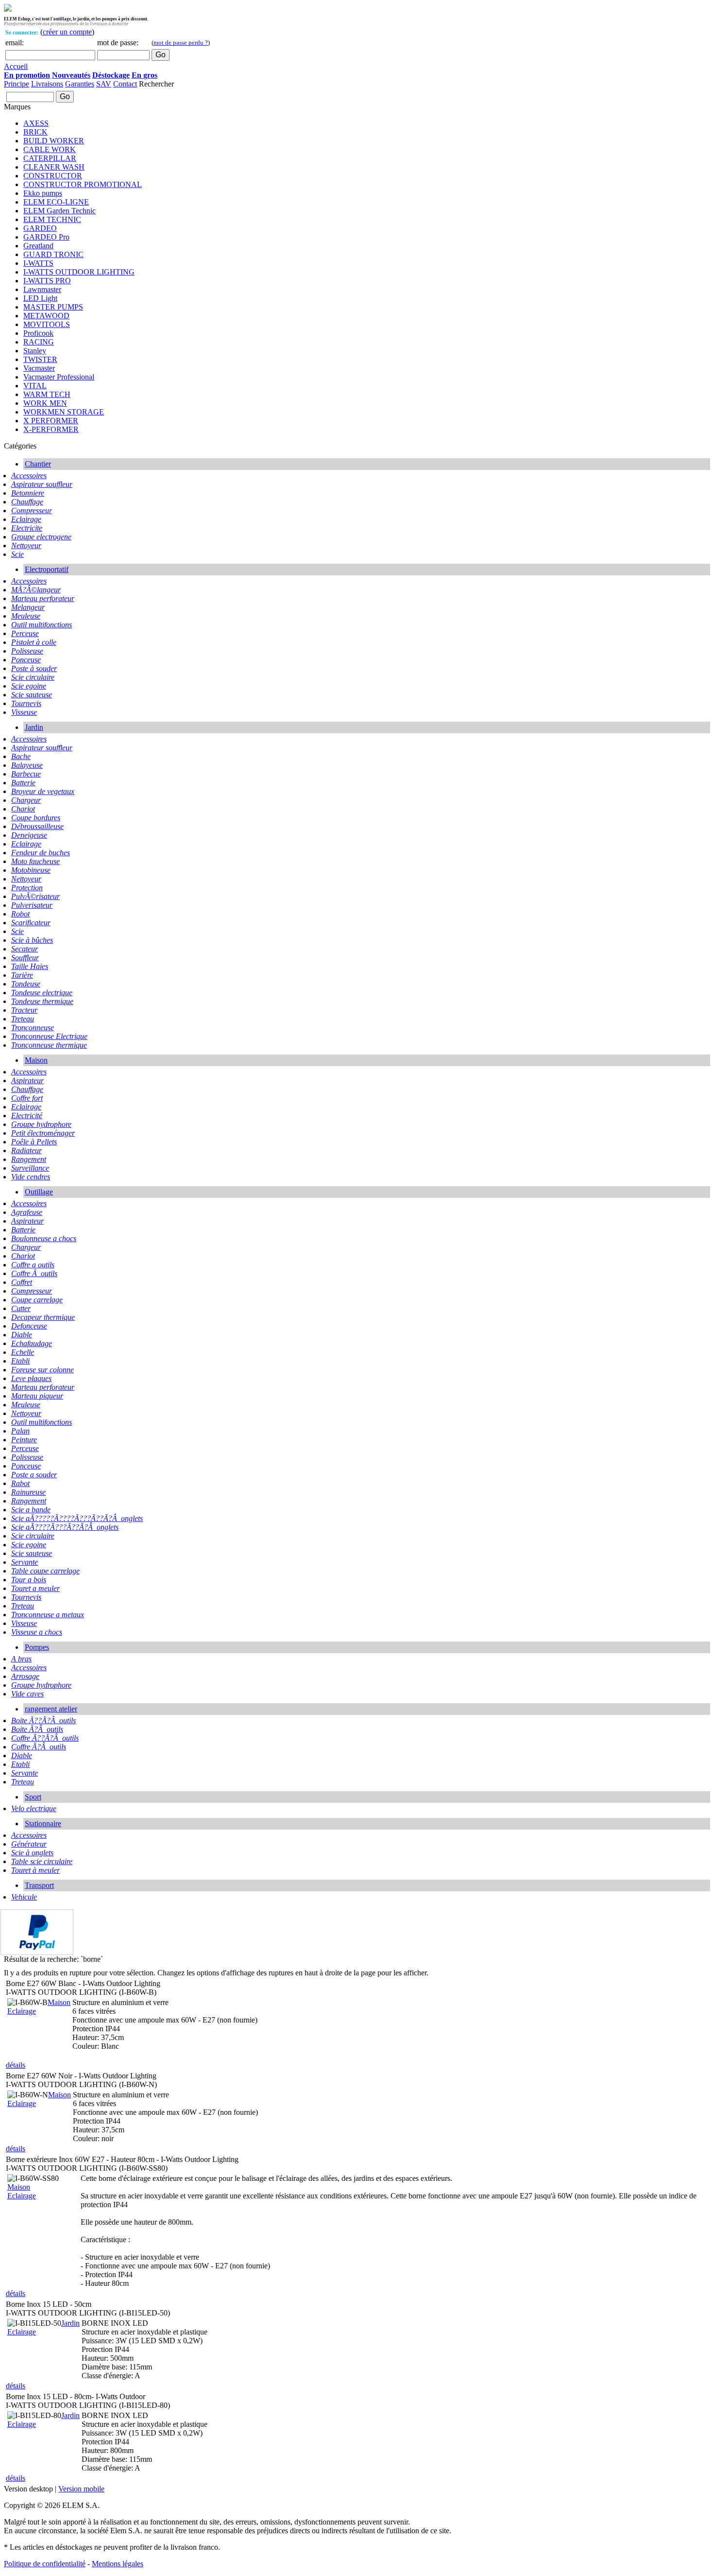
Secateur (25, 949)
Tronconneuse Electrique (49, 1036)
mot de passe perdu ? (181, 43)
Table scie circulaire (42, 1861)
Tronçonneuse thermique (49, 1045)
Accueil (16, 66)
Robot (20, 914)
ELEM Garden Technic (59, 211)
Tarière (22, 975)
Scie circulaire (33, 677)
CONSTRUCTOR (53, 176)
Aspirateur (27, 1081)
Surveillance (30, 1168)
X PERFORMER (51, 421)
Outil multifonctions (42, 625)
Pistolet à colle (34, 642)
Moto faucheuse (35, 861)
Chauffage (27, 502)
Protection (27, 888)
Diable (22, 1335)
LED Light (40, 298)
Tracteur (24, 1010)
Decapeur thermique (43, 1317)
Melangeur (28, 607)
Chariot (23, 809)
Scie (17, 554)
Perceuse (25, 633)
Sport (33, 1797)
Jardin (34, 727)
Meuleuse (26, 616)
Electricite (27, 528)
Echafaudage (32, 1343)
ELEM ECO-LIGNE (56, 202)
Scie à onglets (32, 1853)
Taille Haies (30, 966)
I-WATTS (38, 263)
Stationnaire (43, 1824)
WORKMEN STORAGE (64, 412)
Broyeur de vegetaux (43, 791)
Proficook (38, 333)
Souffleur (25, 958)
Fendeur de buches (41, 853)
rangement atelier (51, 1709)
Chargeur (26, 800)
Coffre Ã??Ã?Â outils (45, 1738)
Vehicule (24, 1897)
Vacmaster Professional (59, 377)
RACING (39, 342)
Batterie (23, 783)
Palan (20, 1431)
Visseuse (24, 712)
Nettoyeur (26, 545)
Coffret (22, 1282)
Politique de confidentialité (45, 2564)
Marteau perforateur (43, 598)
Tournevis (26, 703)
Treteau (23, 1019)
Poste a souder (34, 1475)
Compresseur (32, 510)
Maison (36, 1060)
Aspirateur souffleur (42, 484)
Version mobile (81, 2489)
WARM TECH (47, 394)
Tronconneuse (33, 1028)
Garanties (80, 84)
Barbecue (26, 774)
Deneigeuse (29, 835)
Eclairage (26, 519)
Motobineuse (31, 870)
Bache (21, 756)
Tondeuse (26, 984)
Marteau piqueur (37, 1396)
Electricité (27, 1115)
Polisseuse (27, 651)
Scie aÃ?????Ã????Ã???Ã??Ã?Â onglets (77, 1518)
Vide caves (27, 1694)
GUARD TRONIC (53, 254)
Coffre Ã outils (34, 1273)
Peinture (24, 1440)
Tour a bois (29, 1580)
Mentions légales (118, 2564)
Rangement (29, 1159)
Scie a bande (31, 1510)
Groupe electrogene (41, 537)
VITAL (35, 386)
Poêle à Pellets (34, 1142)
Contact (125, 84)
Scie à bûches (32, 940)
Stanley (35, 351)
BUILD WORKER (54, 141)
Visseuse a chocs (37, 1632)
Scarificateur (31, 923)
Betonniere (28, 493)
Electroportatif (47, 569)
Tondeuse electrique (42, 993)
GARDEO (40, 228)
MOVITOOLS (47, 324)
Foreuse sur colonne (42, 1370)
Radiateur (26, 1150)
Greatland (38, 246)
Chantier (38, 464)
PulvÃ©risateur (35, 896)
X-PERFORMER (51, 429)
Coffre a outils (33, 1265)
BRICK (35, 132)
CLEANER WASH (54, 167)
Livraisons (47, 84)
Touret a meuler (35, 1588)
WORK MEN (45, 403)
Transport (39, 1885)
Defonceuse (29, 1326)
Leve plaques (31, 1378)
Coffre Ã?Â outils (39, 1747)
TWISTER (40, 359)
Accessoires (29, 475)
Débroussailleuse (37, 826)
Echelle (23, 1352)
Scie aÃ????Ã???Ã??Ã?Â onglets (65, 1527)
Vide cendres (31, 1177)
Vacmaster (39, 368)
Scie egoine (29, 686)
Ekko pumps (43, 193)
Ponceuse (26, 660)
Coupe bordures (36, 818)
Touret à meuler (35, 1870)
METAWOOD (46, 316)
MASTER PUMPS (53, 307)
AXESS (36, 123)
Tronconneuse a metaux (48, 1615)
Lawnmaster (42, 289)
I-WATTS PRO (47, 281)
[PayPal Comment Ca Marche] (39, 1952)
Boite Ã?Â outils (37, 1729)
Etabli (20, 1361)
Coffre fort (27, 1098)
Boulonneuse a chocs (44, 1238)
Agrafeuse (27, 1212)
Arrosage (25, 1676)
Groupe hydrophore (41, 1124)
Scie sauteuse (32, 695)
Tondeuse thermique (42, 1001)
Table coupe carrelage (45, 1571)
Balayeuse (27, 765)
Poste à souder (34, 668)
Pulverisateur (32, 905)
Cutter (21, 1308)
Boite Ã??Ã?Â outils (43, 1720)
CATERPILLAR (50, 158)
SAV (104, 84)
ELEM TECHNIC (52, 219)
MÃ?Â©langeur (36, 590)
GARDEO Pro (46, 237)
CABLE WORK (50, 149)
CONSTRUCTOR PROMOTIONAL (83, 184)
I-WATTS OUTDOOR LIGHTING (79, 272)
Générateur (29, 1844)
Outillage (39, 1192)
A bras (21, 1659)
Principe (17, 84)
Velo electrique (34, 1808)
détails (16, 2065)
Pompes (37, 1647)
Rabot (20, 1483)
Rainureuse (28, 1492)
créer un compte (67, 32)
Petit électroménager (43, 1133)
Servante (25, 1562)
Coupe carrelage (37, 1300)
